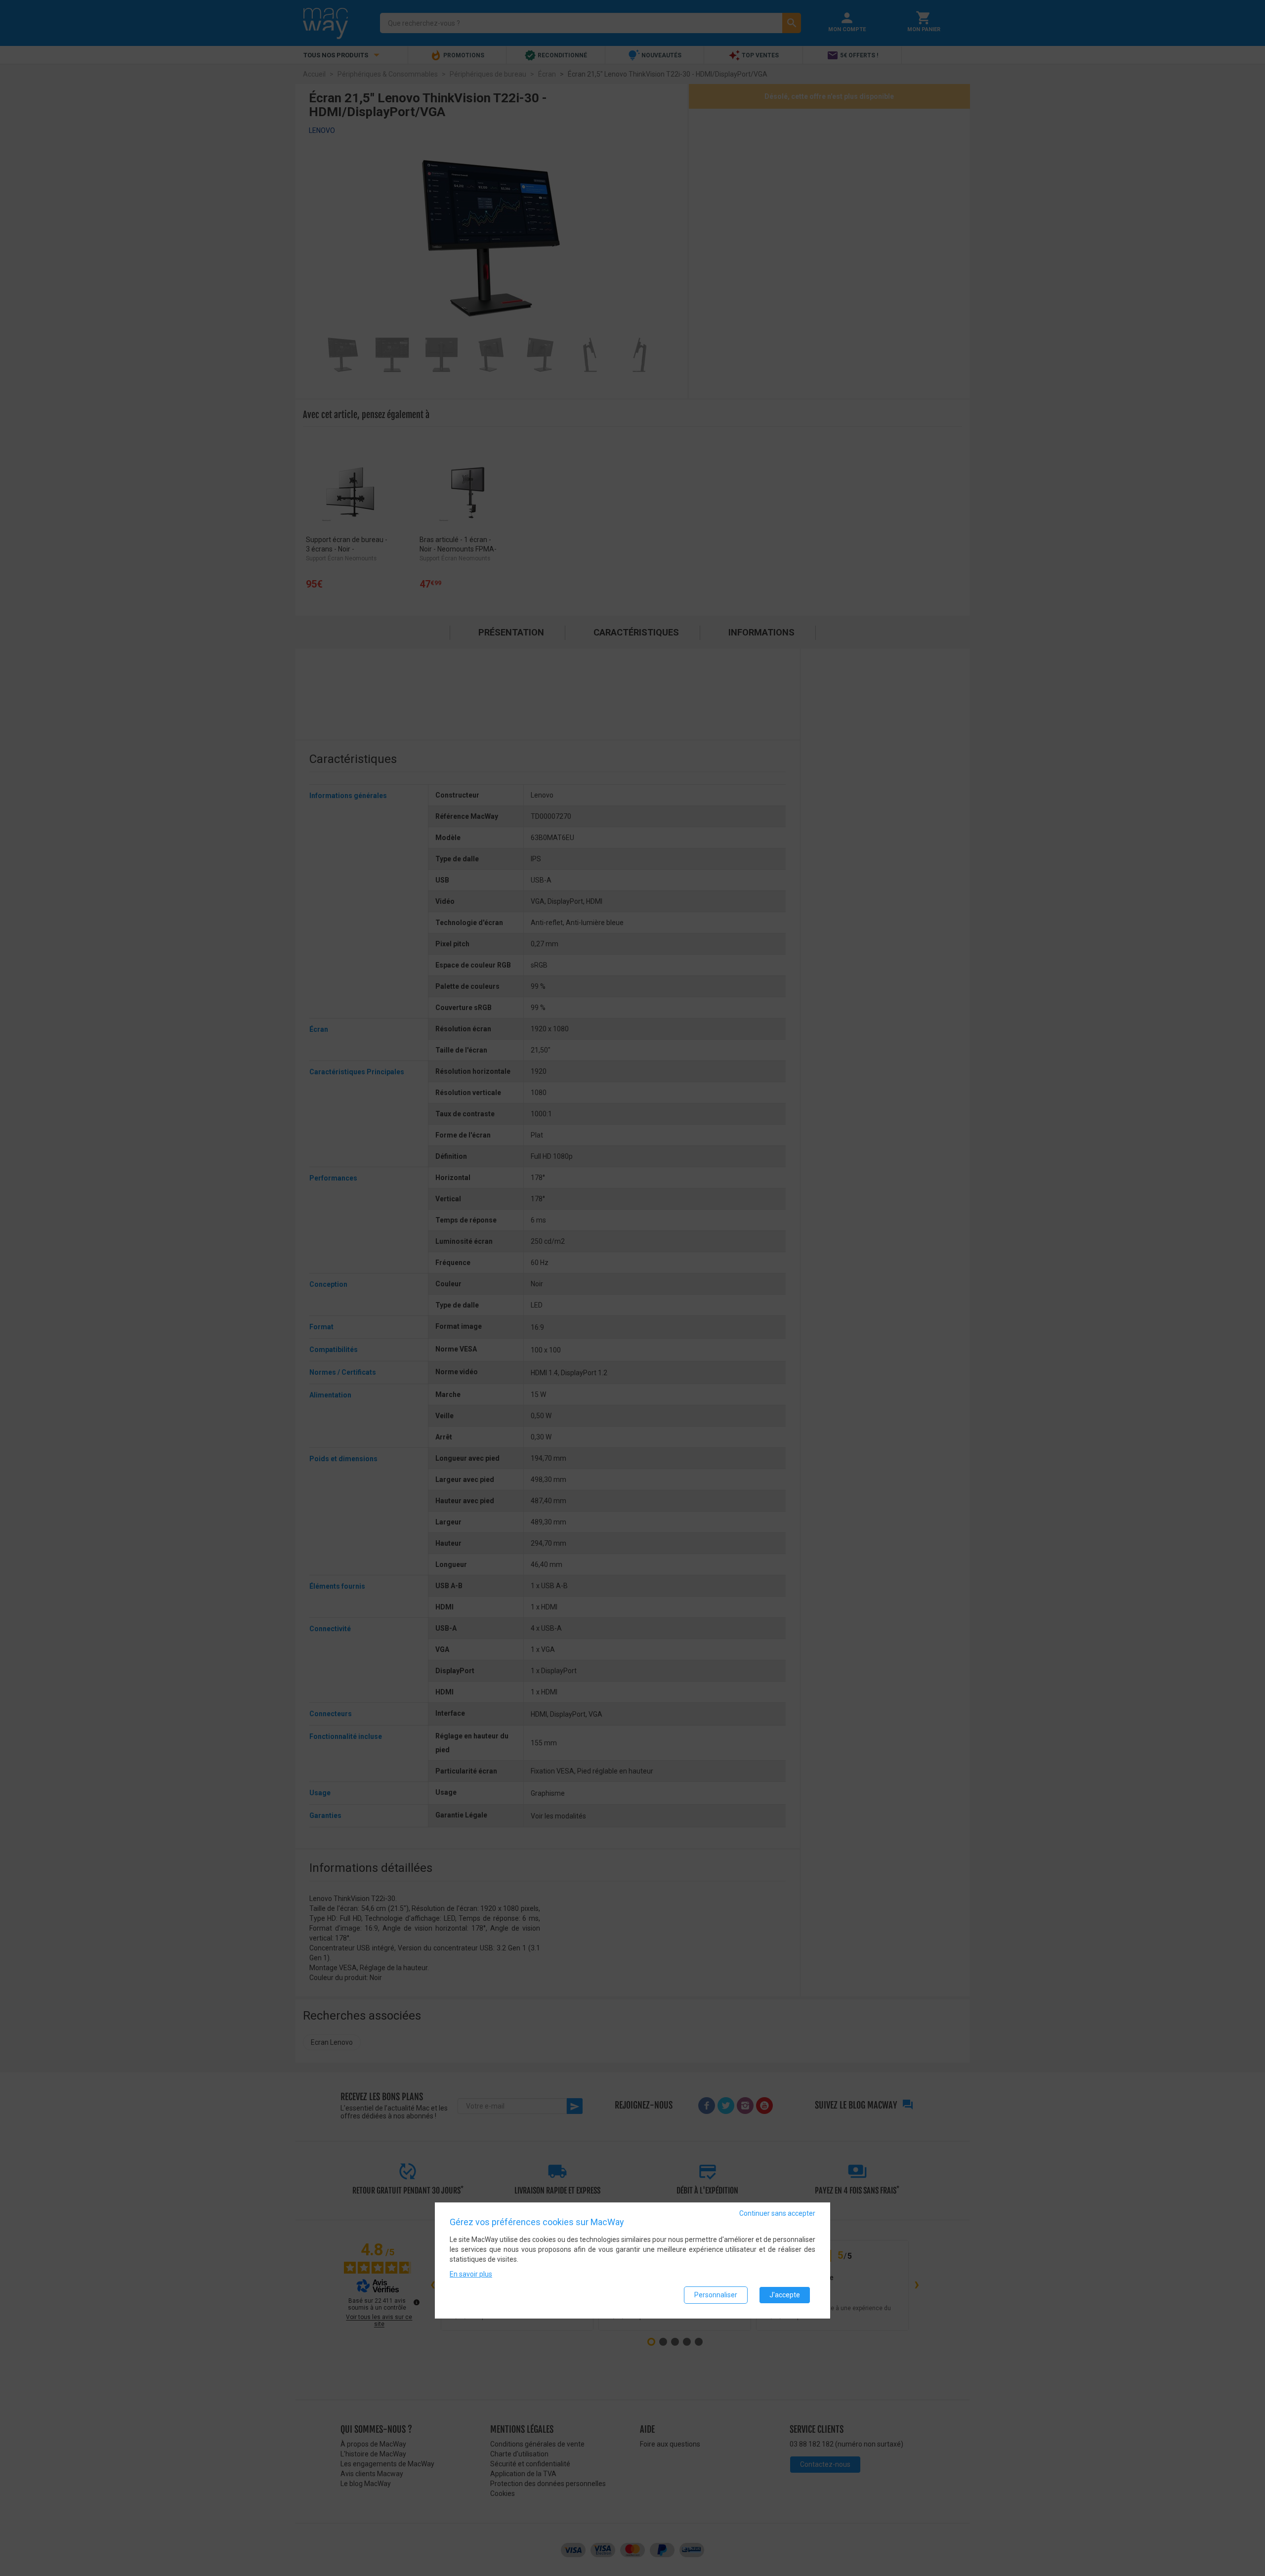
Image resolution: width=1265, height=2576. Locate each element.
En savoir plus (471, 2274)
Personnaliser (716, 2295)
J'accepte (785, 2295)
